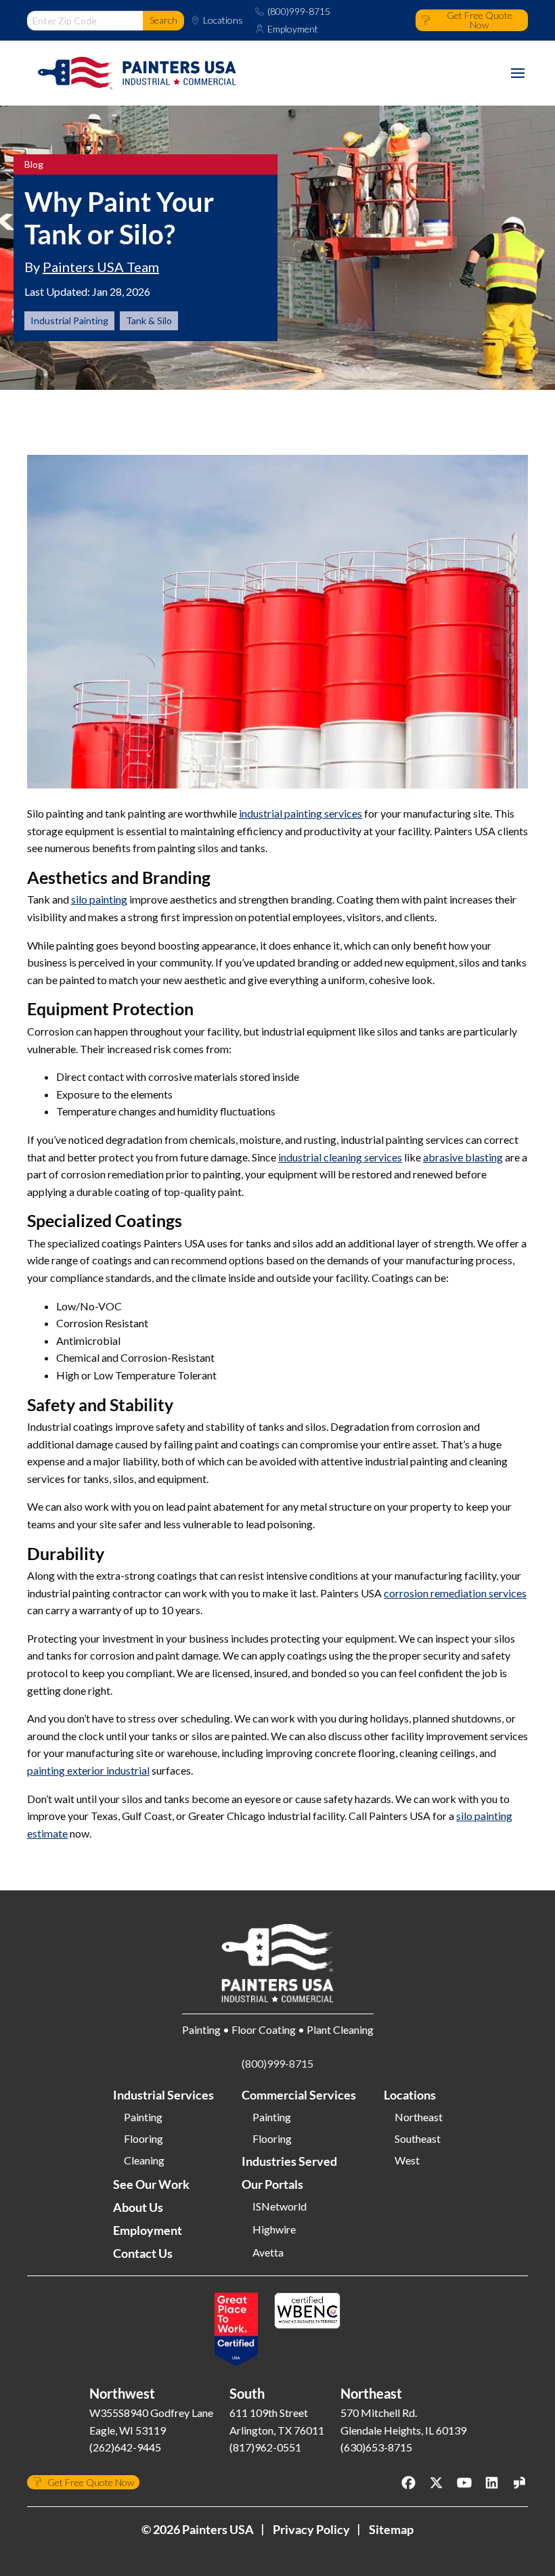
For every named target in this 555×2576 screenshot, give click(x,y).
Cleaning (144, 2160)
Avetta (268, 2252)
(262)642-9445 (125, 2447)
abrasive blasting (463, 1157)
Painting (143, 2117)
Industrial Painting (69, 320)
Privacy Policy (311, 2529)
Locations (223, 20)
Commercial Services (299, 2095)
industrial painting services (301, 813)
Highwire (274, 2229)
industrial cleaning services (340, 1157)
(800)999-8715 (299, 12)
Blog (34, 164)
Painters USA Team (101, 267)
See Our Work (151, 2184)
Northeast (419, 2117)
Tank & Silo (149, 320)
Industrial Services (163, 2095)
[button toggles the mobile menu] (518, 73)
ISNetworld (280, 2206)
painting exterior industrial (88, 1770)
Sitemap (391, 2529)
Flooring (143, 2139)
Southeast (418, 2139)
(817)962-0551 (265, 2447)
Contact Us (143, 2253)
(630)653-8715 (376, 2447)
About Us (138, 2207)
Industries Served (289, 2161)
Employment (293, 29)
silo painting (99, 899)
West (407, 2160)
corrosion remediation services (455, 1593)
